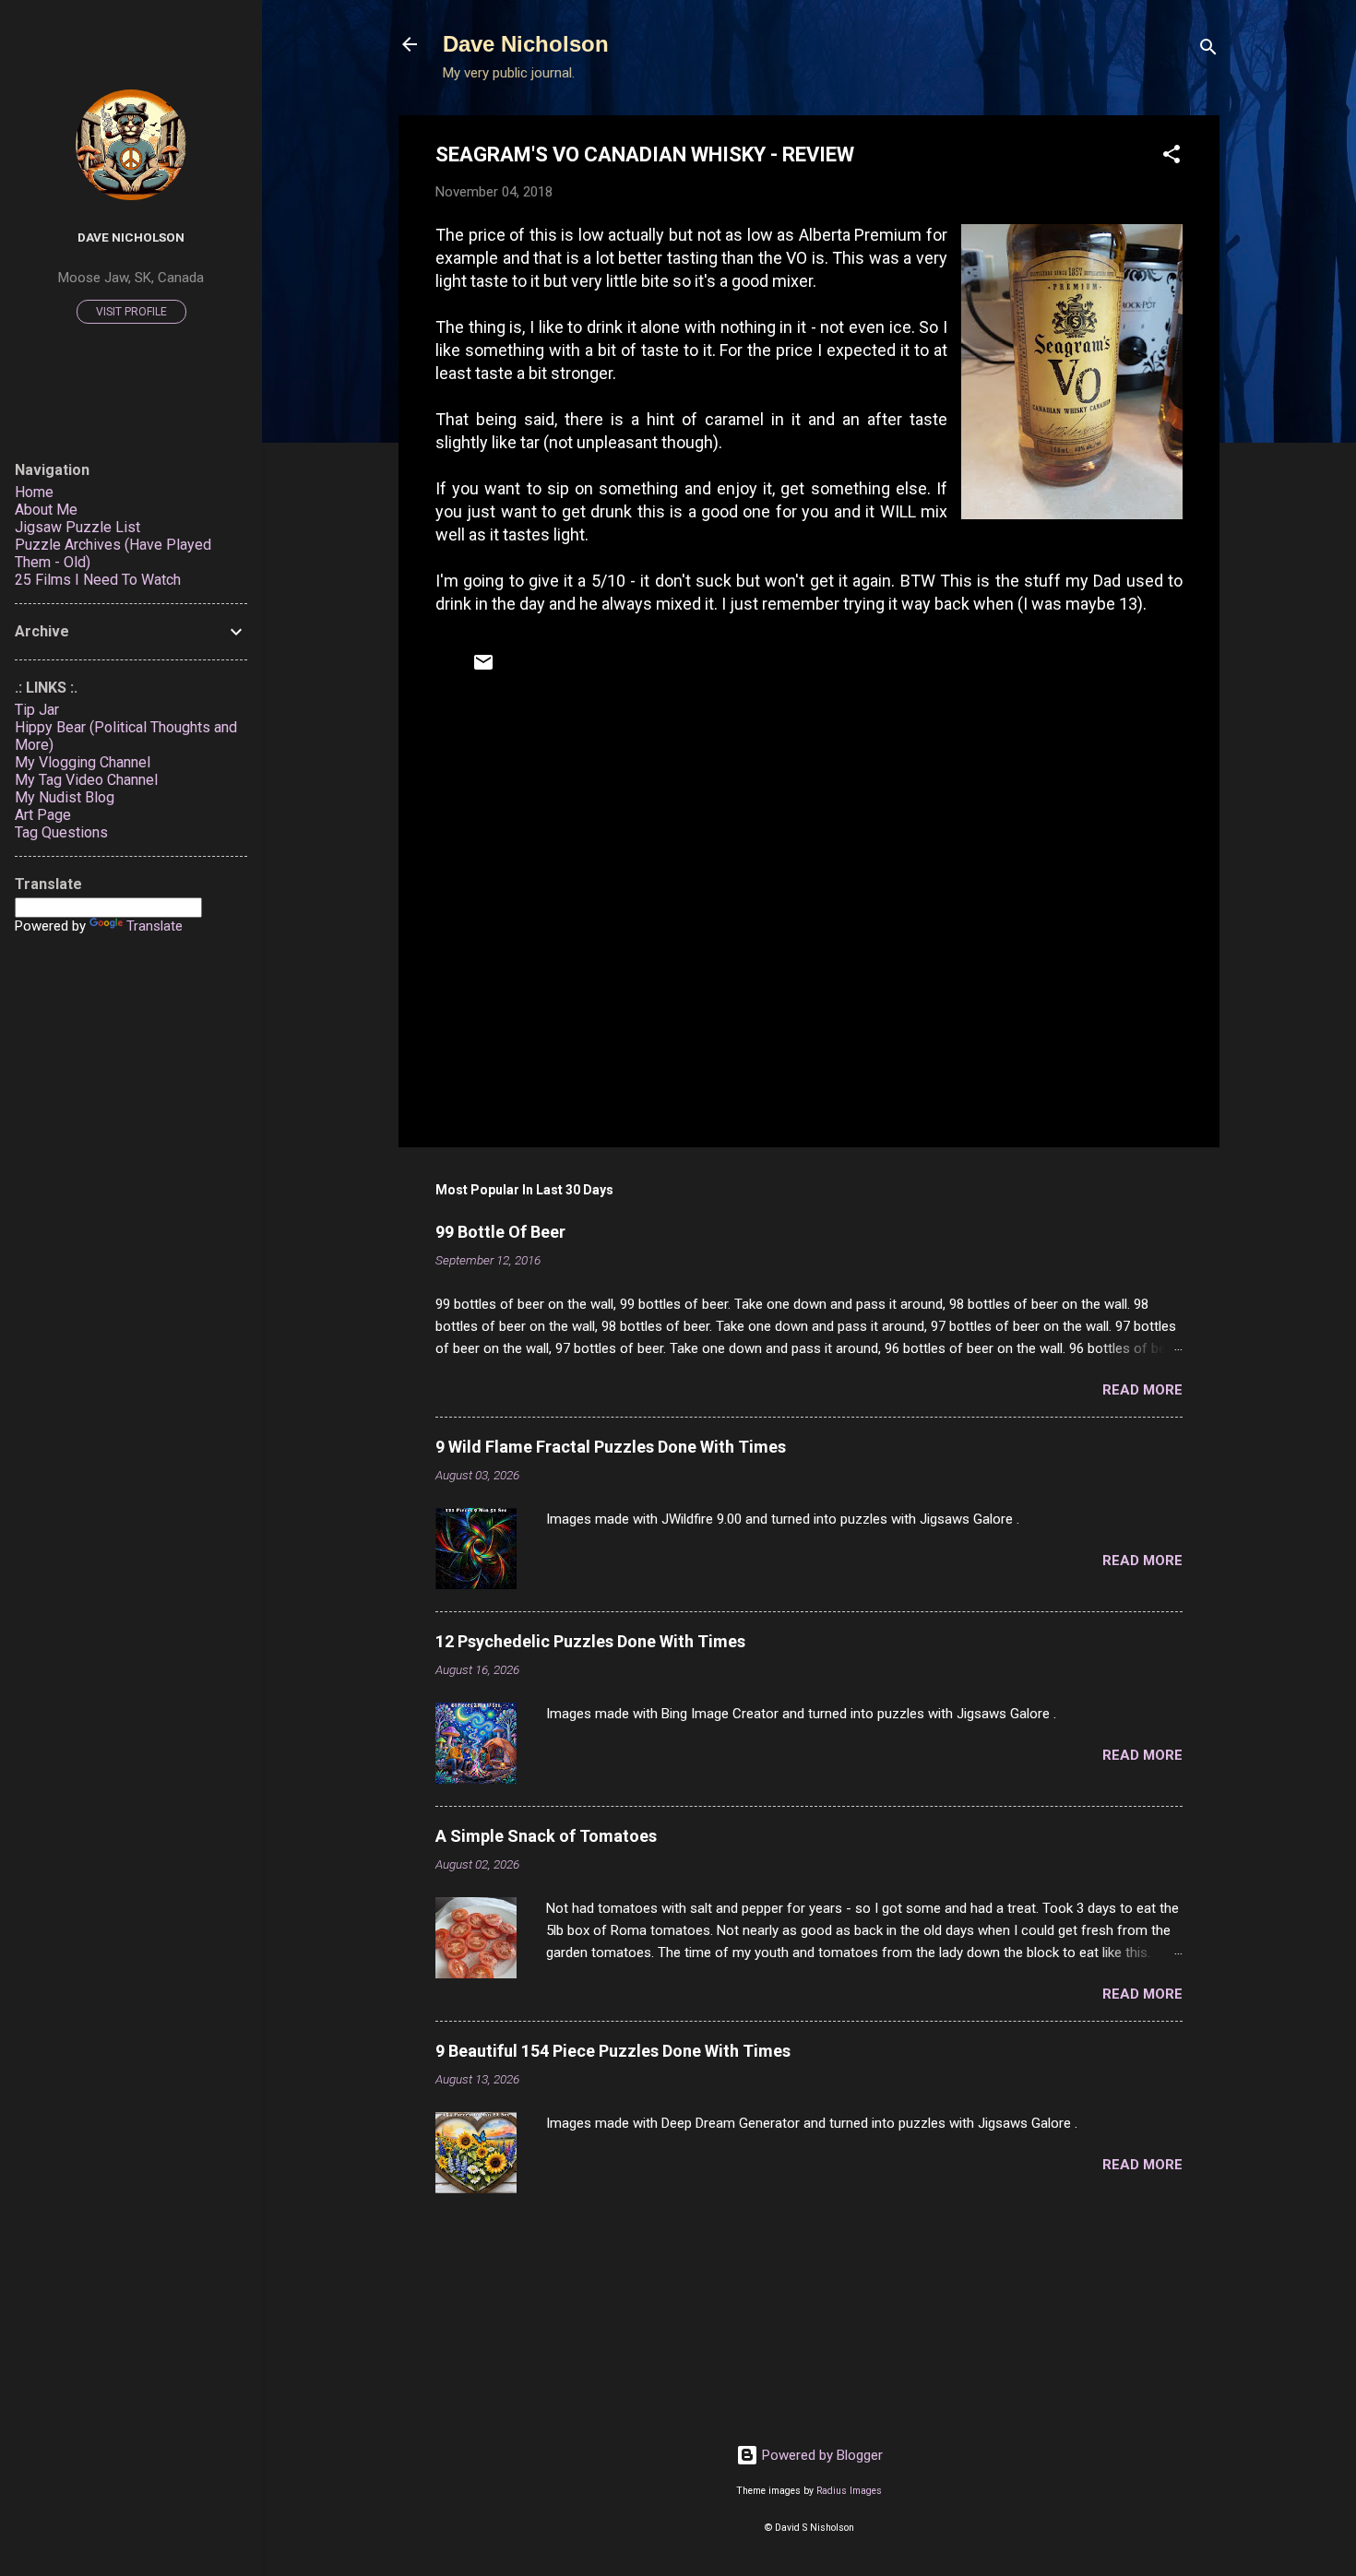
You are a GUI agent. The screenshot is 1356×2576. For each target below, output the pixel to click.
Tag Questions (61, 832)
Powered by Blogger (821, 2455)
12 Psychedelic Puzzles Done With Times (590, 1641)
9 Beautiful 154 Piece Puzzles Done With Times (613, 2051)
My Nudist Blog (65, 797)
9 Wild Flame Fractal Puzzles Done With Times (611, 1447)
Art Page (43, 815)
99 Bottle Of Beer (500, 1232)
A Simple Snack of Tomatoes (546, 1836)
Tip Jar (37, 710)
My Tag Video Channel (86, 780)
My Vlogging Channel (83, 762)
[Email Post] (483, 669)
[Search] (1208, 50)
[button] (1172, 157)
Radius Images (849, 2491)
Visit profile (131, 312)
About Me (46, 510)
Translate (155, 926)
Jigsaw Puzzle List (77, 527)
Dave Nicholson (526, 44)
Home (34, 492)
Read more (1142, 1390)
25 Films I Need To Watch (98, 580)
